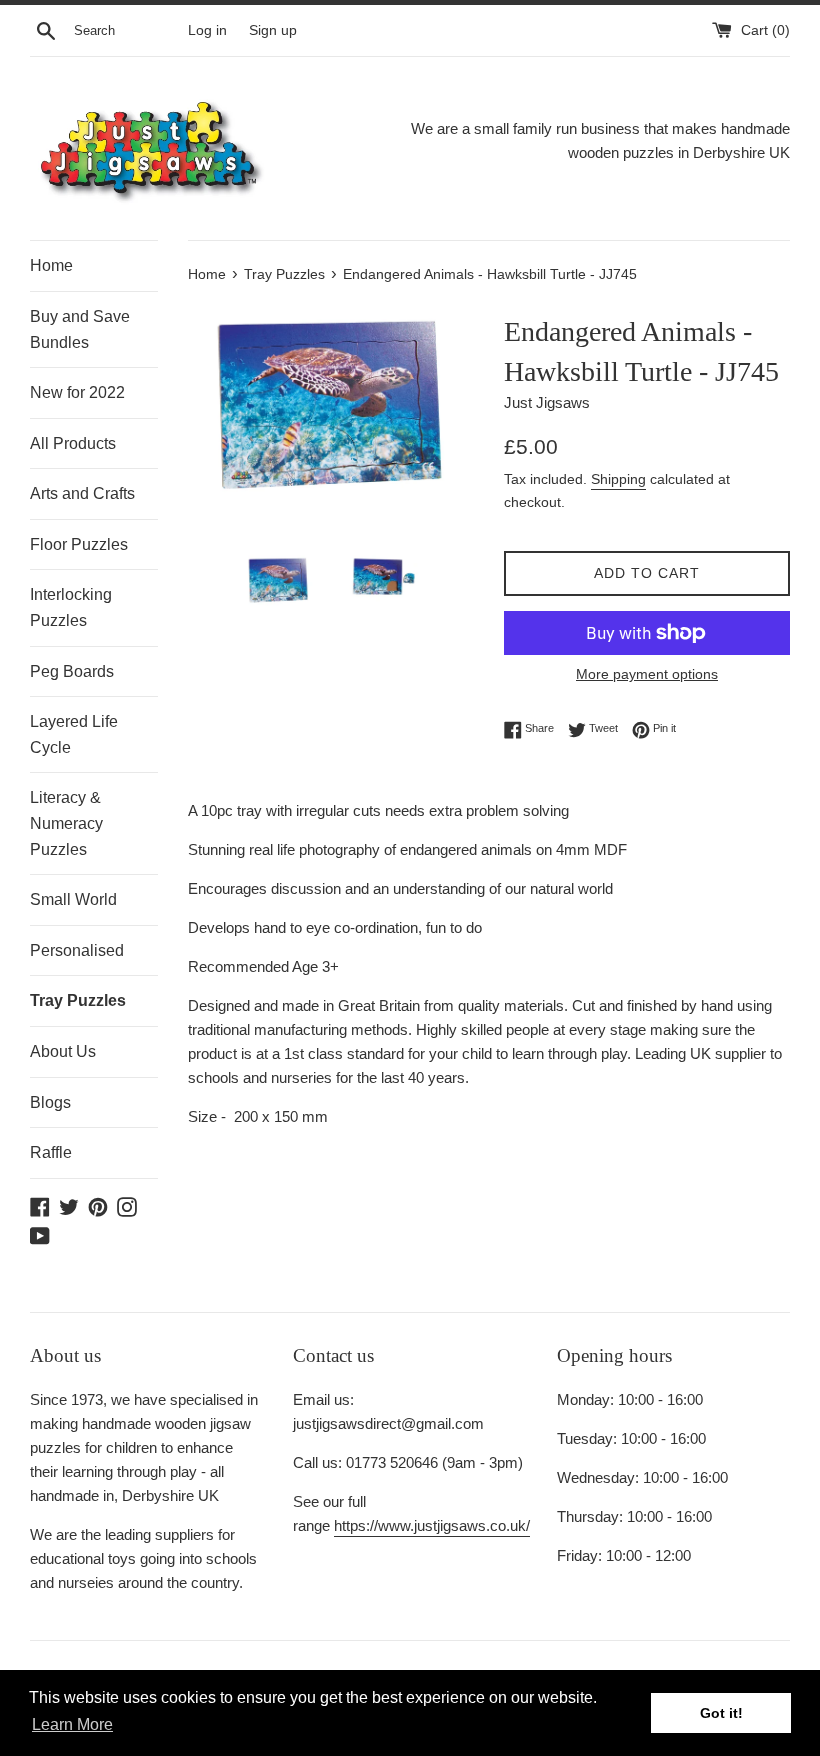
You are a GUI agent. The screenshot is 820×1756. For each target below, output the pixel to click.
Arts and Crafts (82, 493)
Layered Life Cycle (74, 734)
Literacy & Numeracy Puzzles (66, 823)
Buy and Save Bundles (80, 329)
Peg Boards (72, 671)
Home (51, 265)
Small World (73, 899)
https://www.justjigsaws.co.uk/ (432, 1525)
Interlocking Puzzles (71, 607)
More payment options (647, 674)
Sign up (273, 30)
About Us (63, 1051)
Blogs (50, 1102)
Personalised (77, 950)
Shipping (618, 479)
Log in (207, 30)
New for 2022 (77, 392)
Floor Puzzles (79, 544)
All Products (73, 443)
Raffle (51, 1152)
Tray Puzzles (78, 1000)
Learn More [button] (72, 1724)
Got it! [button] (721, 1713)
